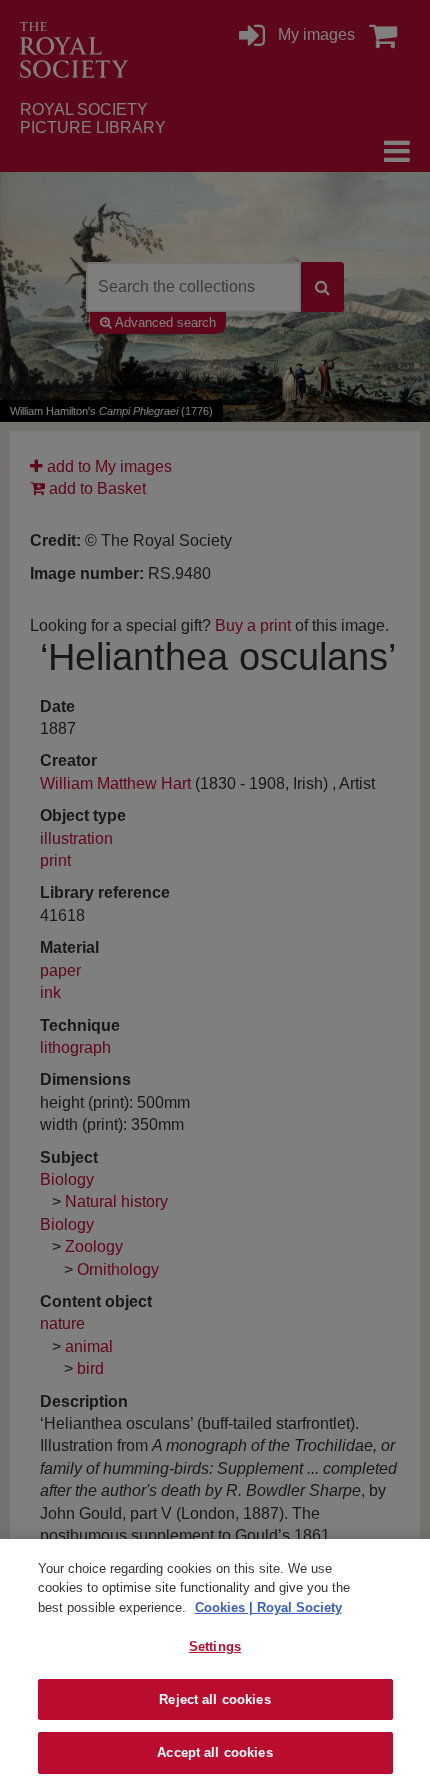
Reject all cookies (214, 1699)
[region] (215, 1662)
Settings (215, 1646)
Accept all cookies (214, 1752)
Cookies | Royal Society (268, 1607)
